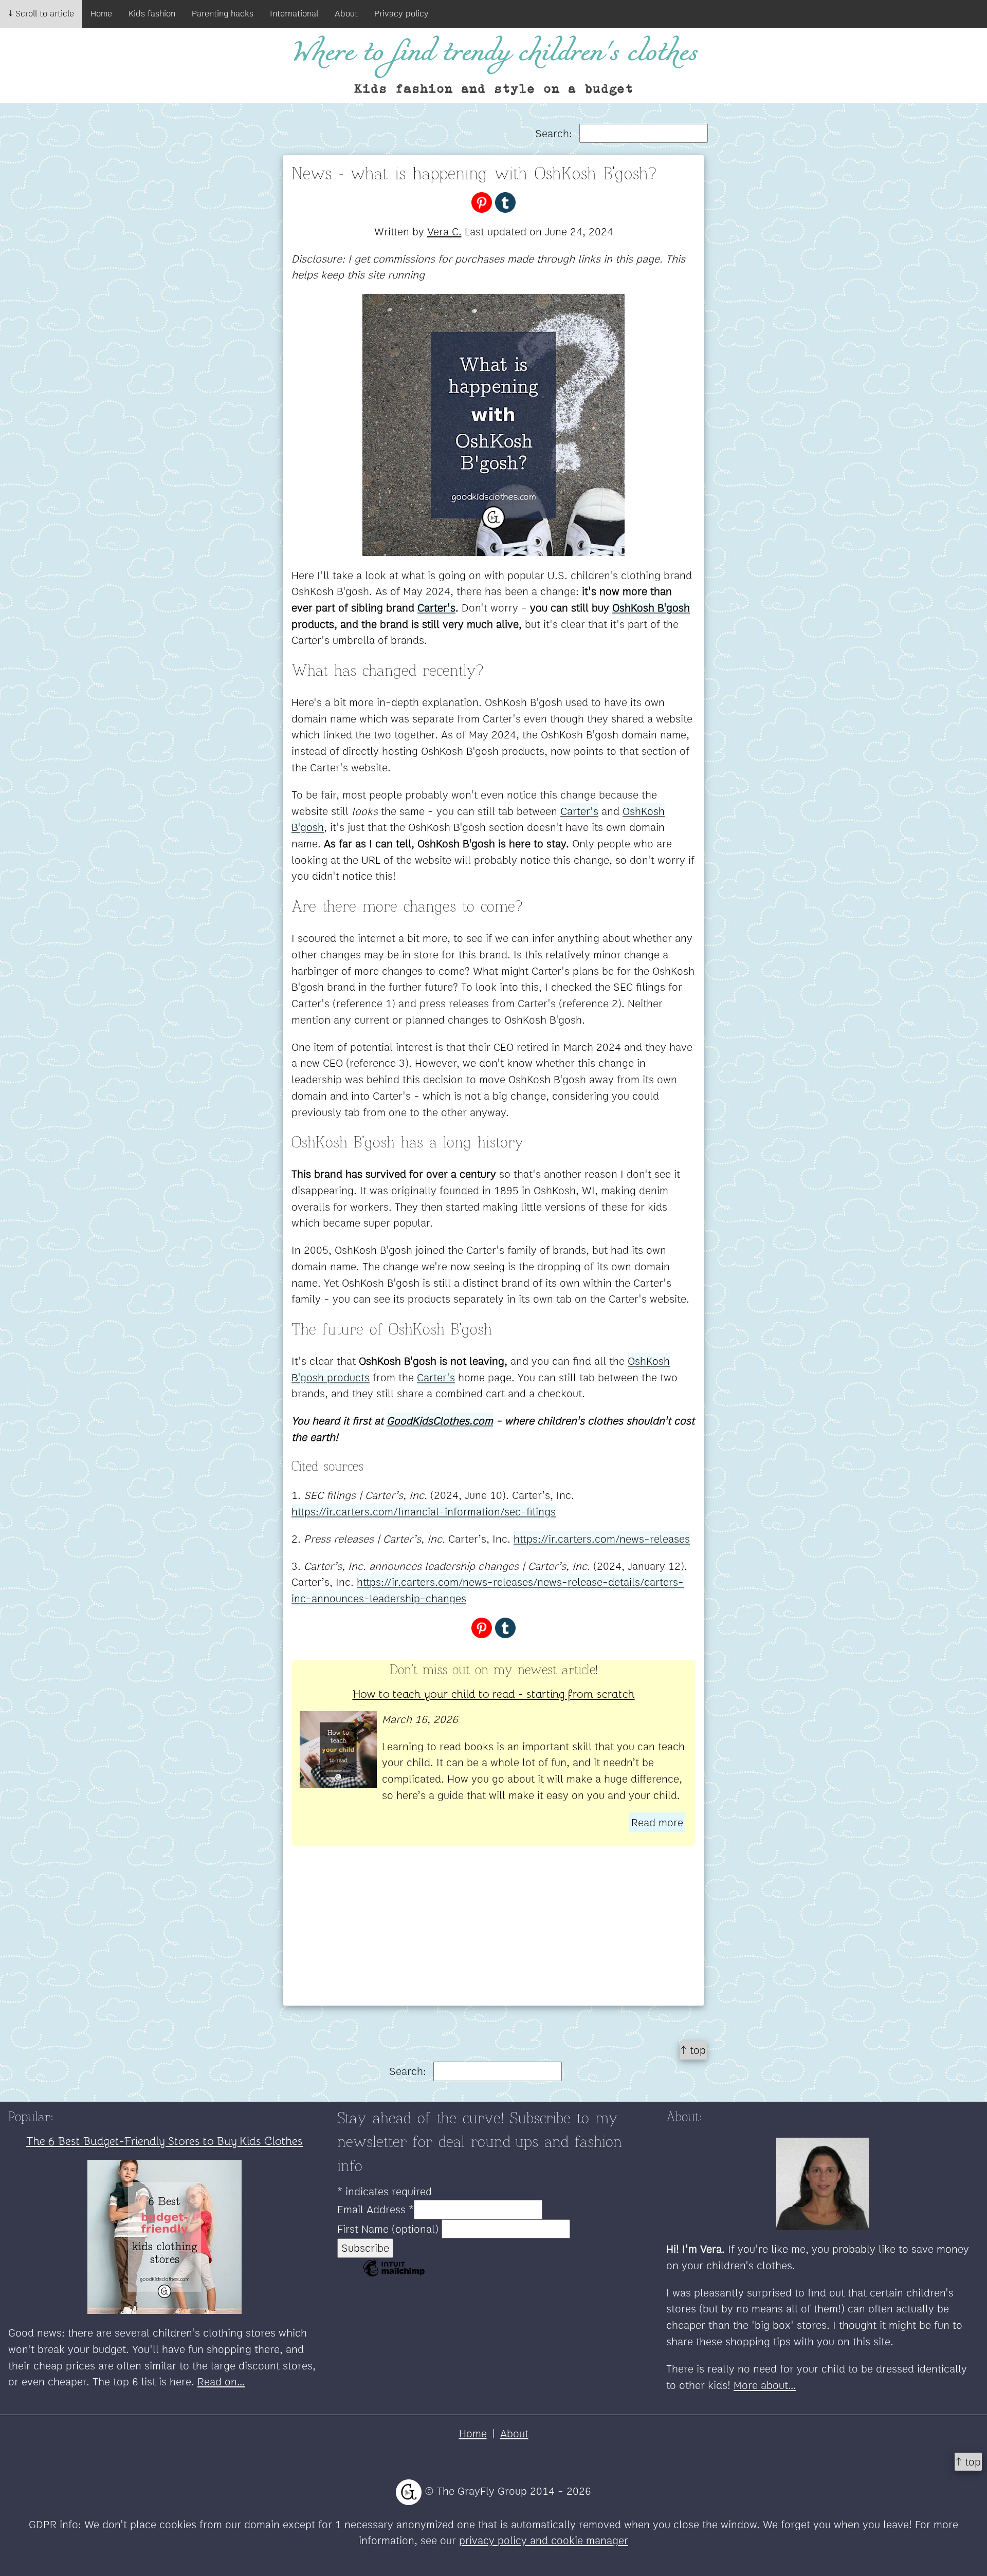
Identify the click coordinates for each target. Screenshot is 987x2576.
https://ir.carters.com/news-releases (602, 1539)
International (294, 13)
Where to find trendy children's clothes (494, 53)
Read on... (221, 2382)
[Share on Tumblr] (505, 201)
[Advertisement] (493, 1934)
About (346, 13)
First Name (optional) (389, 2229)
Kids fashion (152, 13)
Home (101, 13)
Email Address (376, 2209)
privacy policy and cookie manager (544, 2540)
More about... (765, 2385)
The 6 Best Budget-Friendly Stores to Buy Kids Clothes (164, 2140)
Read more (657, 1822)
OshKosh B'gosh (651, 608)
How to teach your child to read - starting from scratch (494, 1693)
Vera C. (444, 231)
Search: (555, 133)
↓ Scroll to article (41, 13)
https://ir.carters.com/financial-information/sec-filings (424, 1512)
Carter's (579, 811)
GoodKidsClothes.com (440, 1421)
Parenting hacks (223, 13)
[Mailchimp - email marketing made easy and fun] (394, 2275)
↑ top (693, 2050)
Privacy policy (401, 13)
